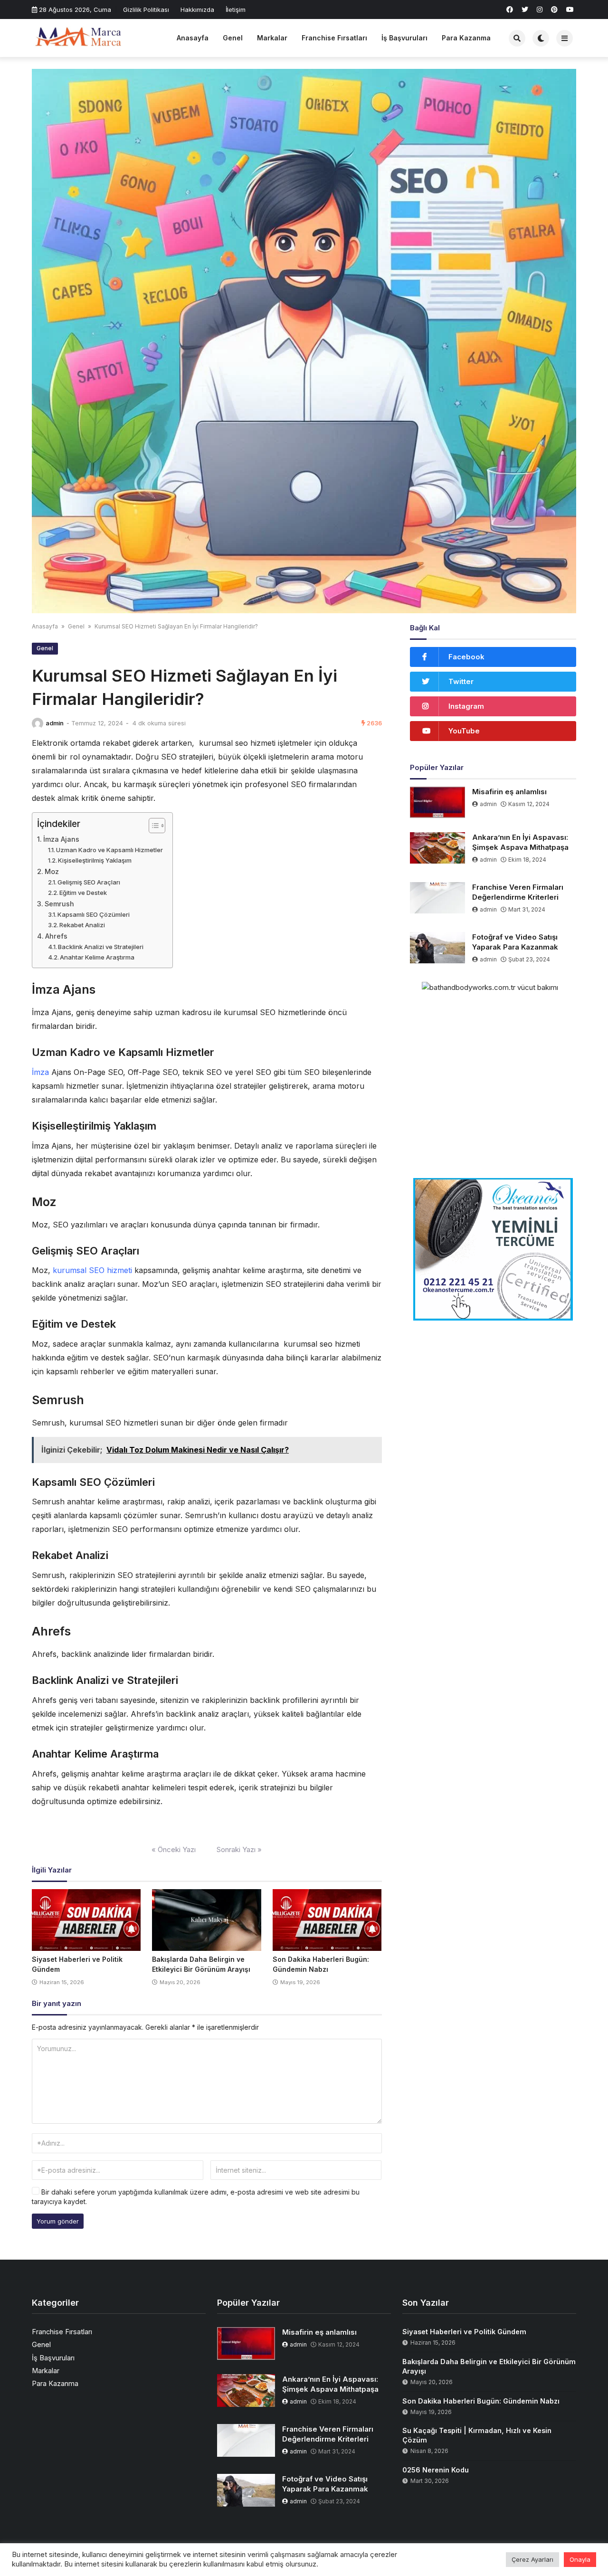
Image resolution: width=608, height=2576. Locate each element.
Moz (52, 871)
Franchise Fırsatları (334, 38)
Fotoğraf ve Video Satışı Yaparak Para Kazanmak (515, 942)
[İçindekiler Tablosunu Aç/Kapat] (152, 826)
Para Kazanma (466, 38)
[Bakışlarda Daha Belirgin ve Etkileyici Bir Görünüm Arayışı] (206, 1920)
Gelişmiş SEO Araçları (89, 882)
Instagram (466, 706)
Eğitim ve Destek (83, 893)
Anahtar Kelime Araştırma (97, 957)
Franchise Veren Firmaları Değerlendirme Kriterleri (518, 892)
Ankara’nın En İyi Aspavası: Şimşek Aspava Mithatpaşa (520, 842)
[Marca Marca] (79, 37)
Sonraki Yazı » (239, 1849)
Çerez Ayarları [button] (532, 2559)
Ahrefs (56, 936)
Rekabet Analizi (82, 925)
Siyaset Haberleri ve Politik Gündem (464, 2332)
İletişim (236, 10)
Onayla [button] (580, 2559)
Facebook (466, 657)
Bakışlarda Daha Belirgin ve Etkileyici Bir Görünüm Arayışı (489, 2366)
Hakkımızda (197, 10)
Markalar (272, 38)
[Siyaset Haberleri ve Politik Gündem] (86, 1920)
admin (55, 723)
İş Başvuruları (404, 38)
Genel (233, 38)
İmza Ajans (61, 839)
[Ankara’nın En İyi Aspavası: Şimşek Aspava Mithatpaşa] (438, 848)
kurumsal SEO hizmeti (92, 1270)
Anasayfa (193, 38)
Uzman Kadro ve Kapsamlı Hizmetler (109, 850)
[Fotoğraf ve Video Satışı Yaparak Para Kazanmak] (438, 948)
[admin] (38, 723)
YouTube (464, 731)
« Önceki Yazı (174, 1849)
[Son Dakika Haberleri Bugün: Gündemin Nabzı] (327, 1920)
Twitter (461, 681)
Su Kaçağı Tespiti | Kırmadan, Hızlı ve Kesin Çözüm (477, 2435)
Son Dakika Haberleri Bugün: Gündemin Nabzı (481, 2401)
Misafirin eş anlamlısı (509, 792)
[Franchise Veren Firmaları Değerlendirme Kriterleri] (438, 898)
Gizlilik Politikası (146, 10)
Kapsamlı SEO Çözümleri (94, 914)
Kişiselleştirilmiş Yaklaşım (95, 860)
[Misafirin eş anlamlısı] (438, 802)
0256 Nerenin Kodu (436, 2470)
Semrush (59, 904)
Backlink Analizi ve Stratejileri (101, 947)
